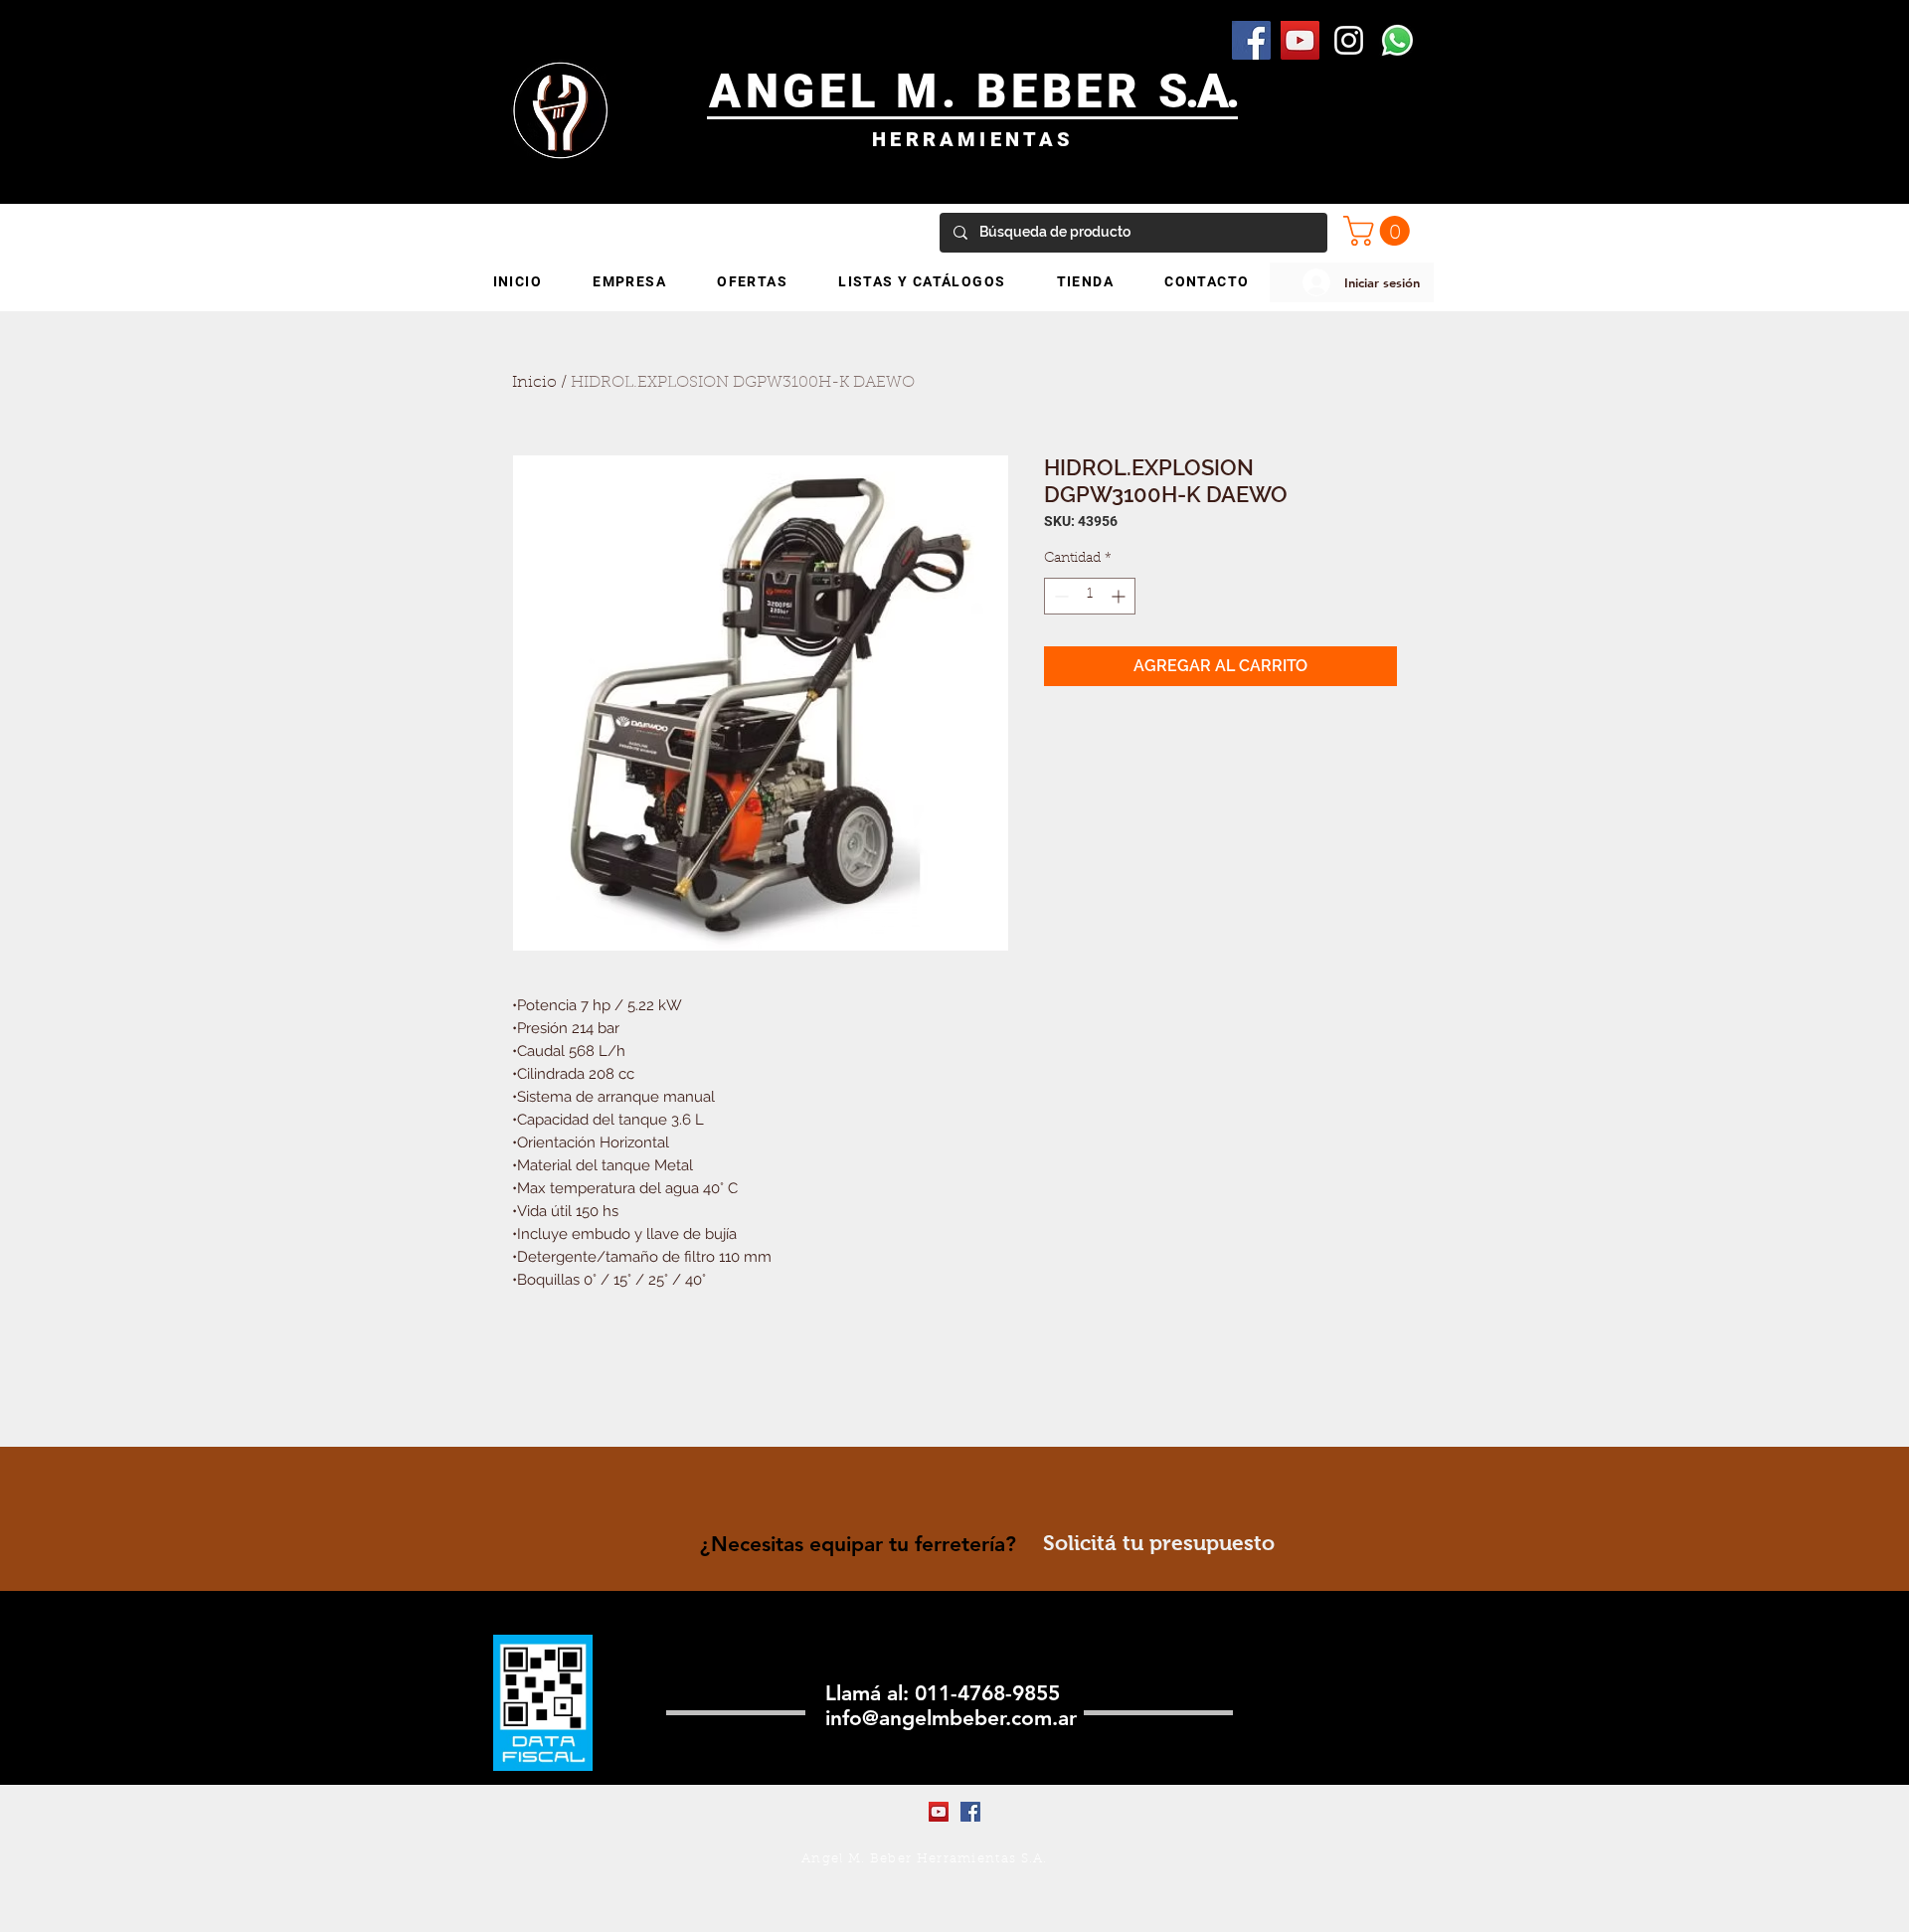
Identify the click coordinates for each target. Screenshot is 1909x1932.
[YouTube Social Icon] (1300, 40)
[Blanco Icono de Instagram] (1349, 40)
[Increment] (1120, 596)
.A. (1212, 91)
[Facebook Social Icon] (1251, 40)
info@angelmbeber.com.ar (951, 1718)
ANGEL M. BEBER (934, 91)
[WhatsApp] (1397, 40)
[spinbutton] (1090, 596)
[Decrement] (1059, 596)
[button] (1380, 231)
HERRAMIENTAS (973, 139)
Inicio (534, 383)
